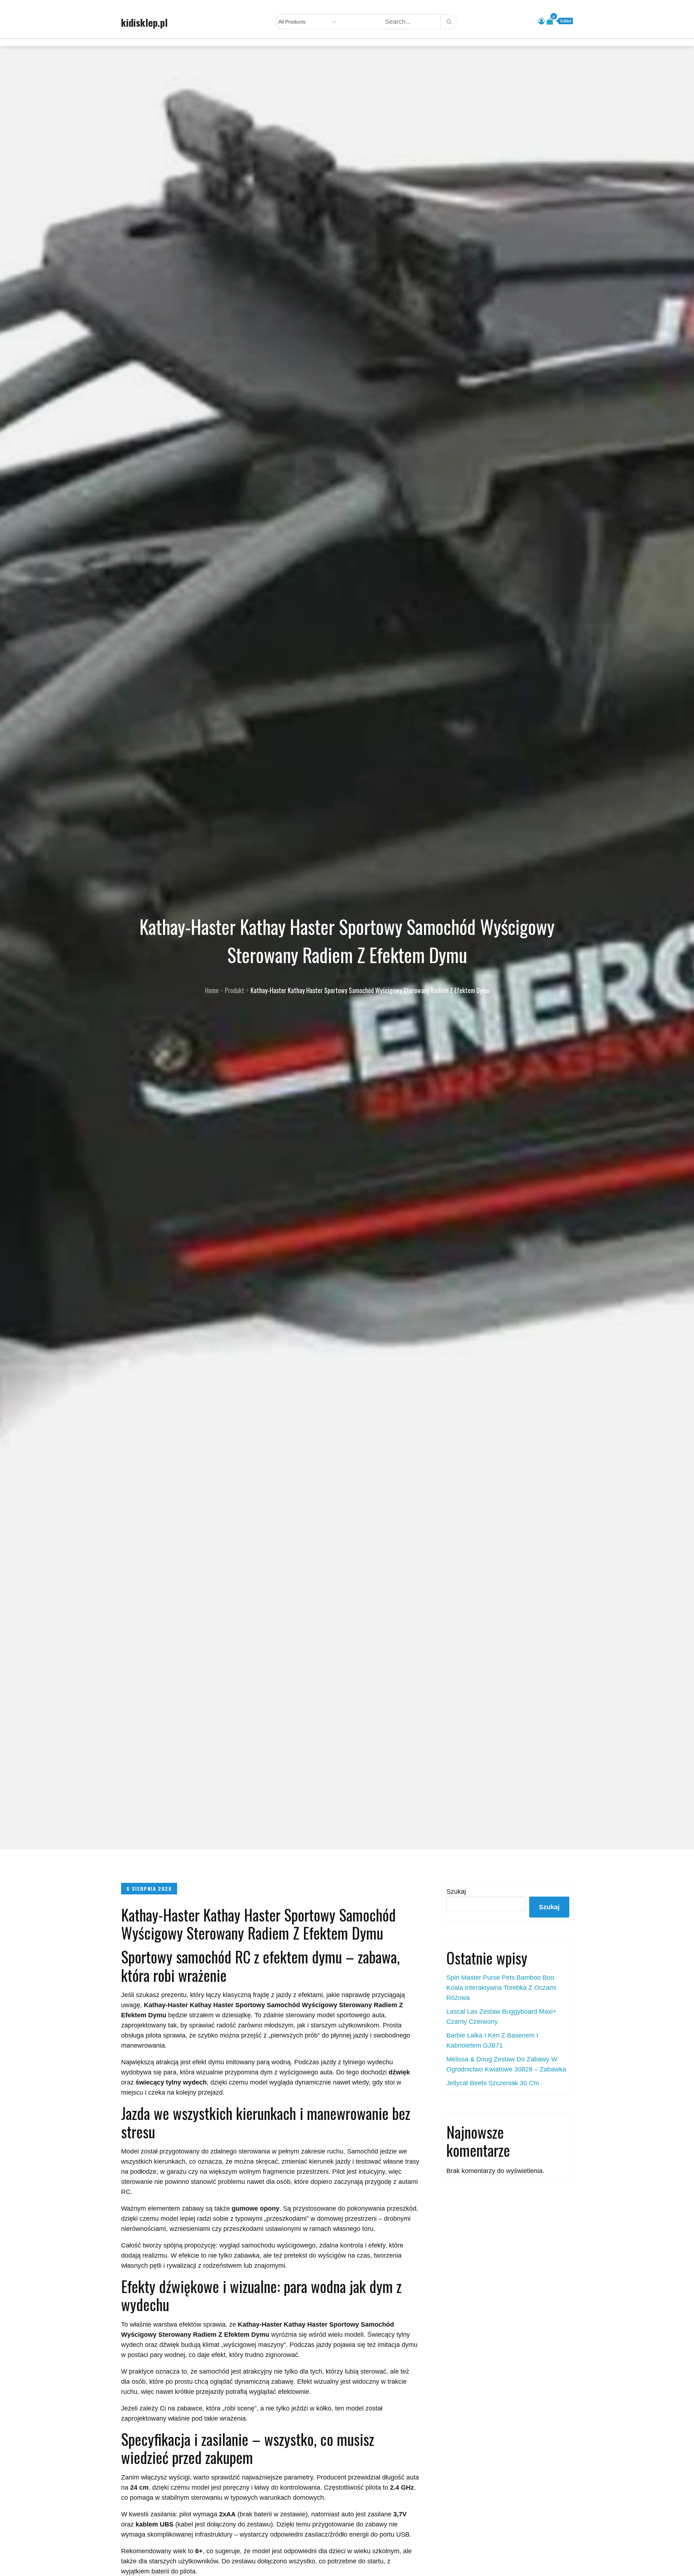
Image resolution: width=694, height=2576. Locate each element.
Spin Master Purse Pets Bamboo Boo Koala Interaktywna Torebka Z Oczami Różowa (501, 1988)
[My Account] (541, 21)
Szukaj (456, 1892)
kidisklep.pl (144, 22)
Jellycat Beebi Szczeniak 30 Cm (493, 2083)
